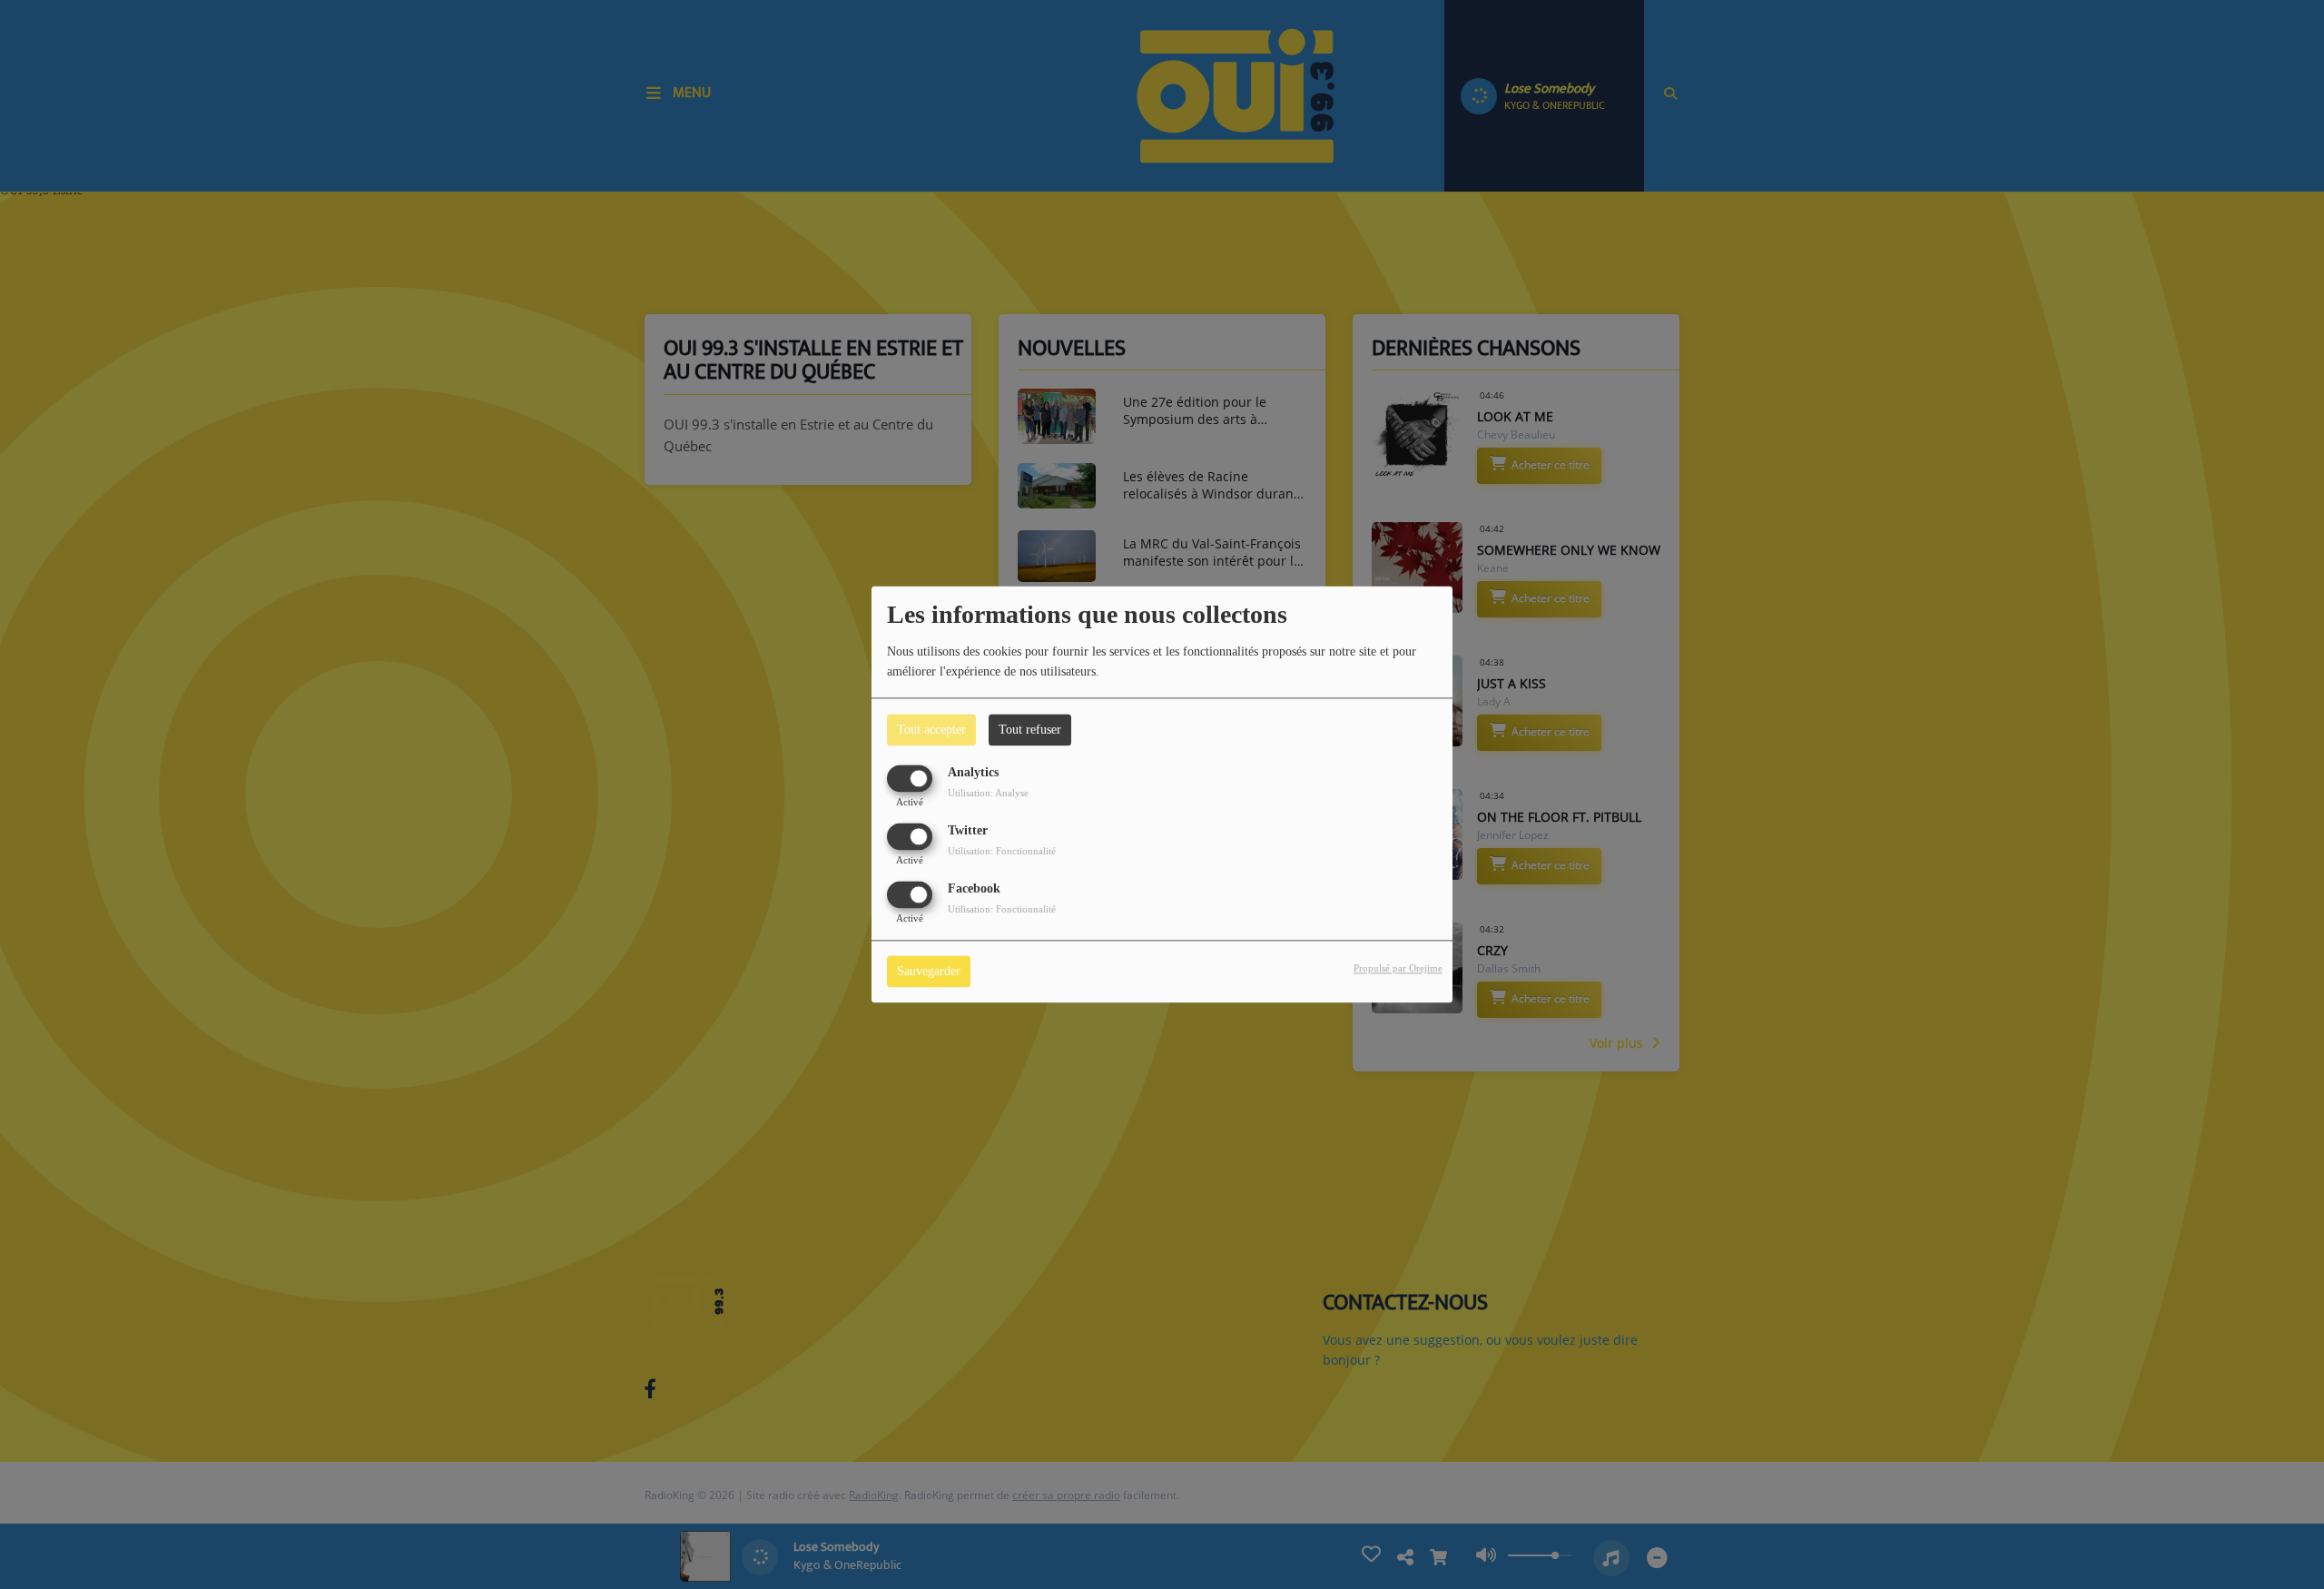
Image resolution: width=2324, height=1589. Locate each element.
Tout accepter (931, 730)
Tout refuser (1030, 730)
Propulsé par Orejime (1398, 969)
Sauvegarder (929, 972)
